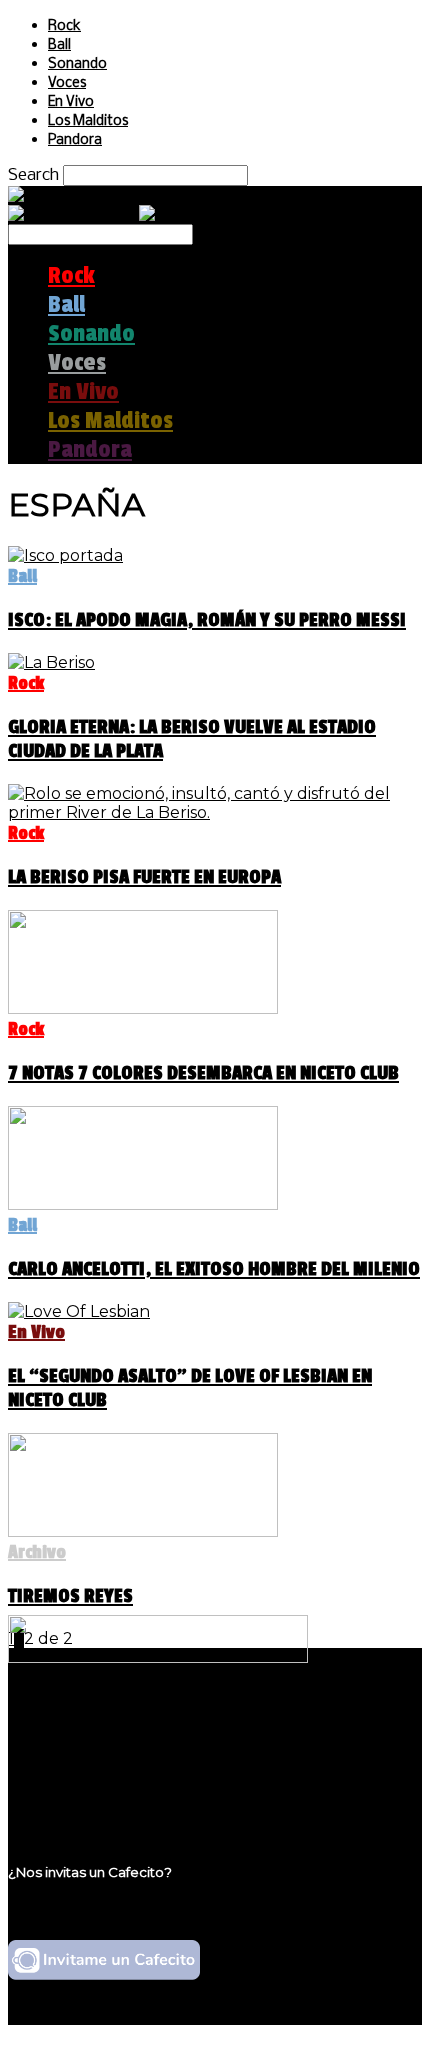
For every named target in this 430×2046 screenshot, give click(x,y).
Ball (59, 45)
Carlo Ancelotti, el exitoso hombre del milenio (214, 1269)
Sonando (77, 64)
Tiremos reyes (70, 1596)
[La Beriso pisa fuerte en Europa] (215, 812)
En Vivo (71, 102)
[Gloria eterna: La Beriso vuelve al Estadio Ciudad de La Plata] (51, 662)
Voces (67, 83)
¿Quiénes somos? (117, 1721)
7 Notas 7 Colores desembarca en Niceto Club (203, 1073)
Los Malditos (88, 121)
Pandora (75, 140)
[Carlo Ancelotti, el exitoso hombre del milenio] (143, 1204)
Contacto (85, 1778)
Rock (64, 26)
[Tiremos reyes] (143, 1531)
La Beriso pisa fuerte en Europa (144, 877)
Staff (67, 1759)
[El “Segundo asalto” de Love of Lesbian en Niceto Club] (79, 1311)
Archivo (37, 1552)
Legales (78, 1740)
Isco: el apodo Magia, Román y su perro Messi (207, 620)
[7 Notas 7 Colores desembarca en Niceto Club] (143, 1008)
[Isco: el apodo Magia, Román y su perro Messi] (65, 555)
